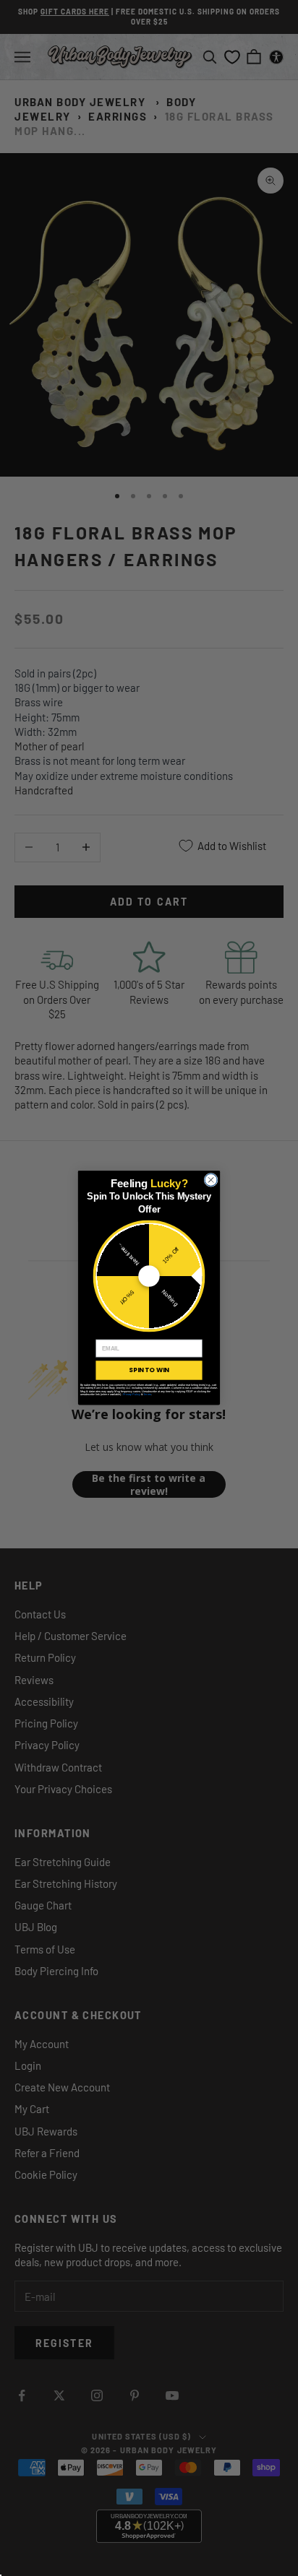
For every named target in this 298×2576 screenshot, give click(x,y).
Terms (147, 1395)
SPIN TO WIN (149, 1370)
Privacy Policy (132, 1395)
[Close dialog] (211, 1180)
